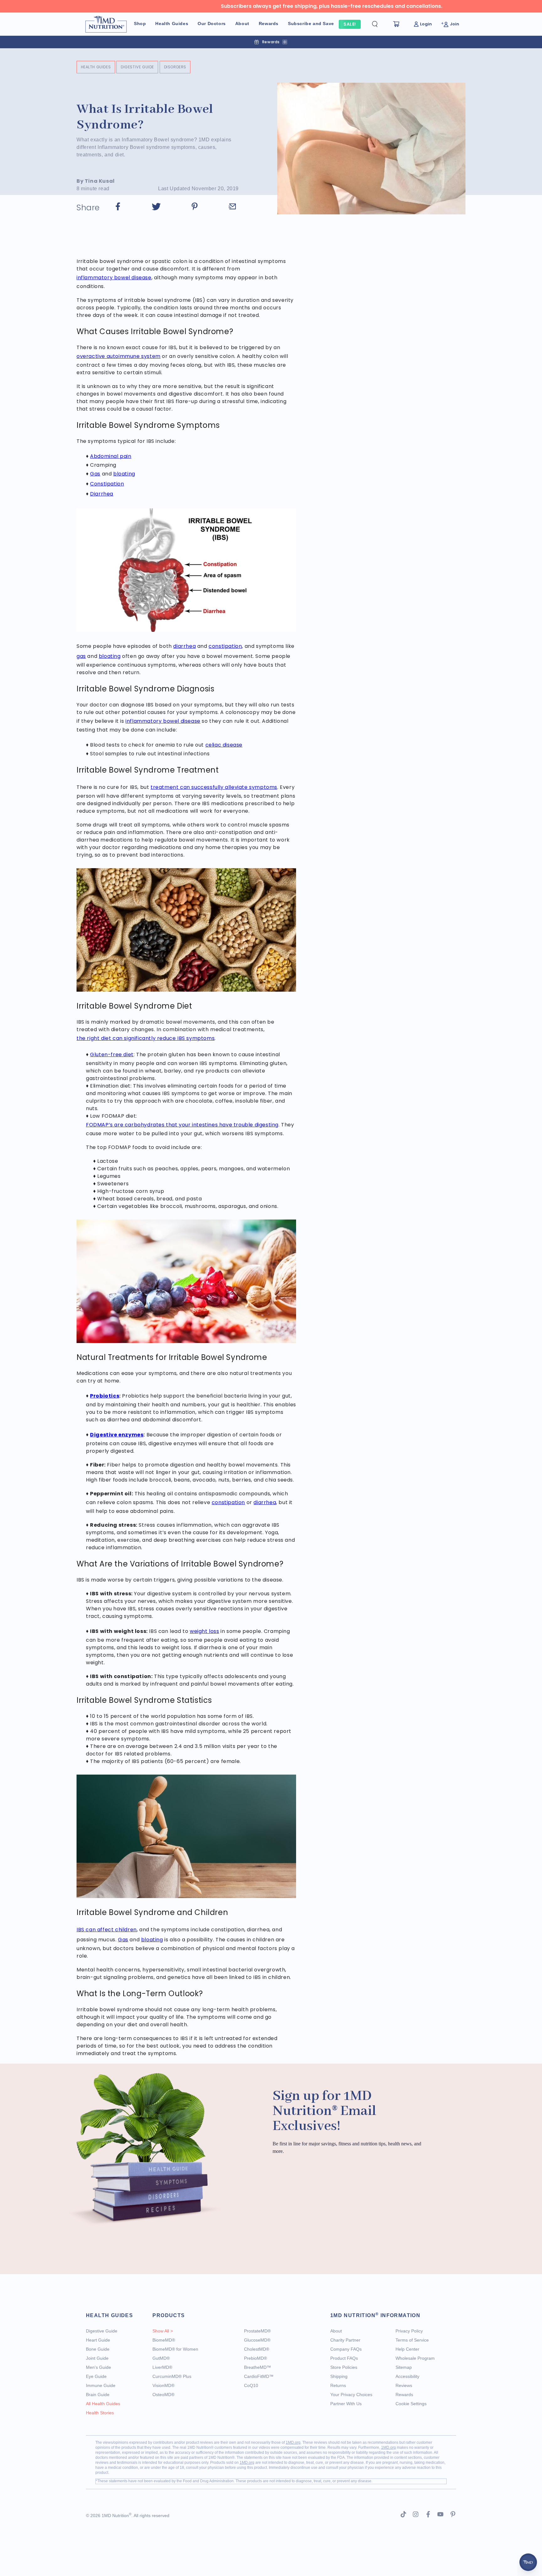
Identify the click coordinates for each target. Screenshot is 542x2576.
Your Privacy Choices (351, 2395)
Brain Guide (98, 2395)
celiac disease (224, 745)
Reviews (404, 2385)
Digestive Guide (137, 67)
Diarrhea (102, 494)
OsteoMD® (163, 2395)
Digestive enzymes (117, 1435)
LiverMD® (162, 2367)
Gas (95, 474)
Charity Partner (345, 2340)
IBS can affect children (107, 1930)
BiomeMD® (164, 2340)
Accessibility (407, 2376)
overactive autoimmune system (119, 356)
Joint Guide (97, 2358)
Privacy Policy (409, 2331)
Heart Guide (98, 2340)
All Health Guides (103, 2404)
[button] (380, 24)
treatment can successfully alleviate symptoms (214, 787)
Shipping (339, 2376)
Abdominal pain (111, 456)
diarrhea (184, 646)
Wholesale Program (415, 2358)
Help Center (407, 2349)
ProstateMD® (257, 2331)
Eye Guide (96, 2376)
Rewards (404, 2395)
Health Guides (96, 67)
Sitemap (404, 2367)
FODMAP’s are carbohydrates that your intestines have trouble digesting (182, 1125)
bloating (124, 474)
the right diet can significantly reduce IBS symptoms (146, 1038)
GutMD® (161, 2358)
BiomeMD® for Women (175, 2349)
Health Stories (100, 2413)
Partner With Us (346, 2404)
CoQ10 (251, 2385)
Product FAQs (344, 2358)
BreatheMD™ (258, 2367)
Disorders (175, 67)
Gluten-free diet (112, 1055)
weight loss (205, 1631)
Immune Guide (101, 2385)
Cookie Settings (411, 2404)
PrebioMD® (255, 2358)
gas (81, 656)
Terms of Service (412, 2340)
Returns (338, 2385)
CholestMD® (257, 2349)
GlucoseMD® (257, 2340)
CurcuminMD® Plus (172, 2376)
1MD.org (293, 2442)
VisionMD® (163, 2385)
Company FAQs (346, 2349)
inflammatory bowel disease (114, 278)
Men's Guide (98, 2367)
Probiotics (105, 1396)
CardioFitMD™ (259, 2376)
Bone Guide (98, 2349)
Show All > (163, 2331)
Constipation (107, 484)
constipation (225, 646)
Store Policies (344, 2367)
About (336, 2331)
